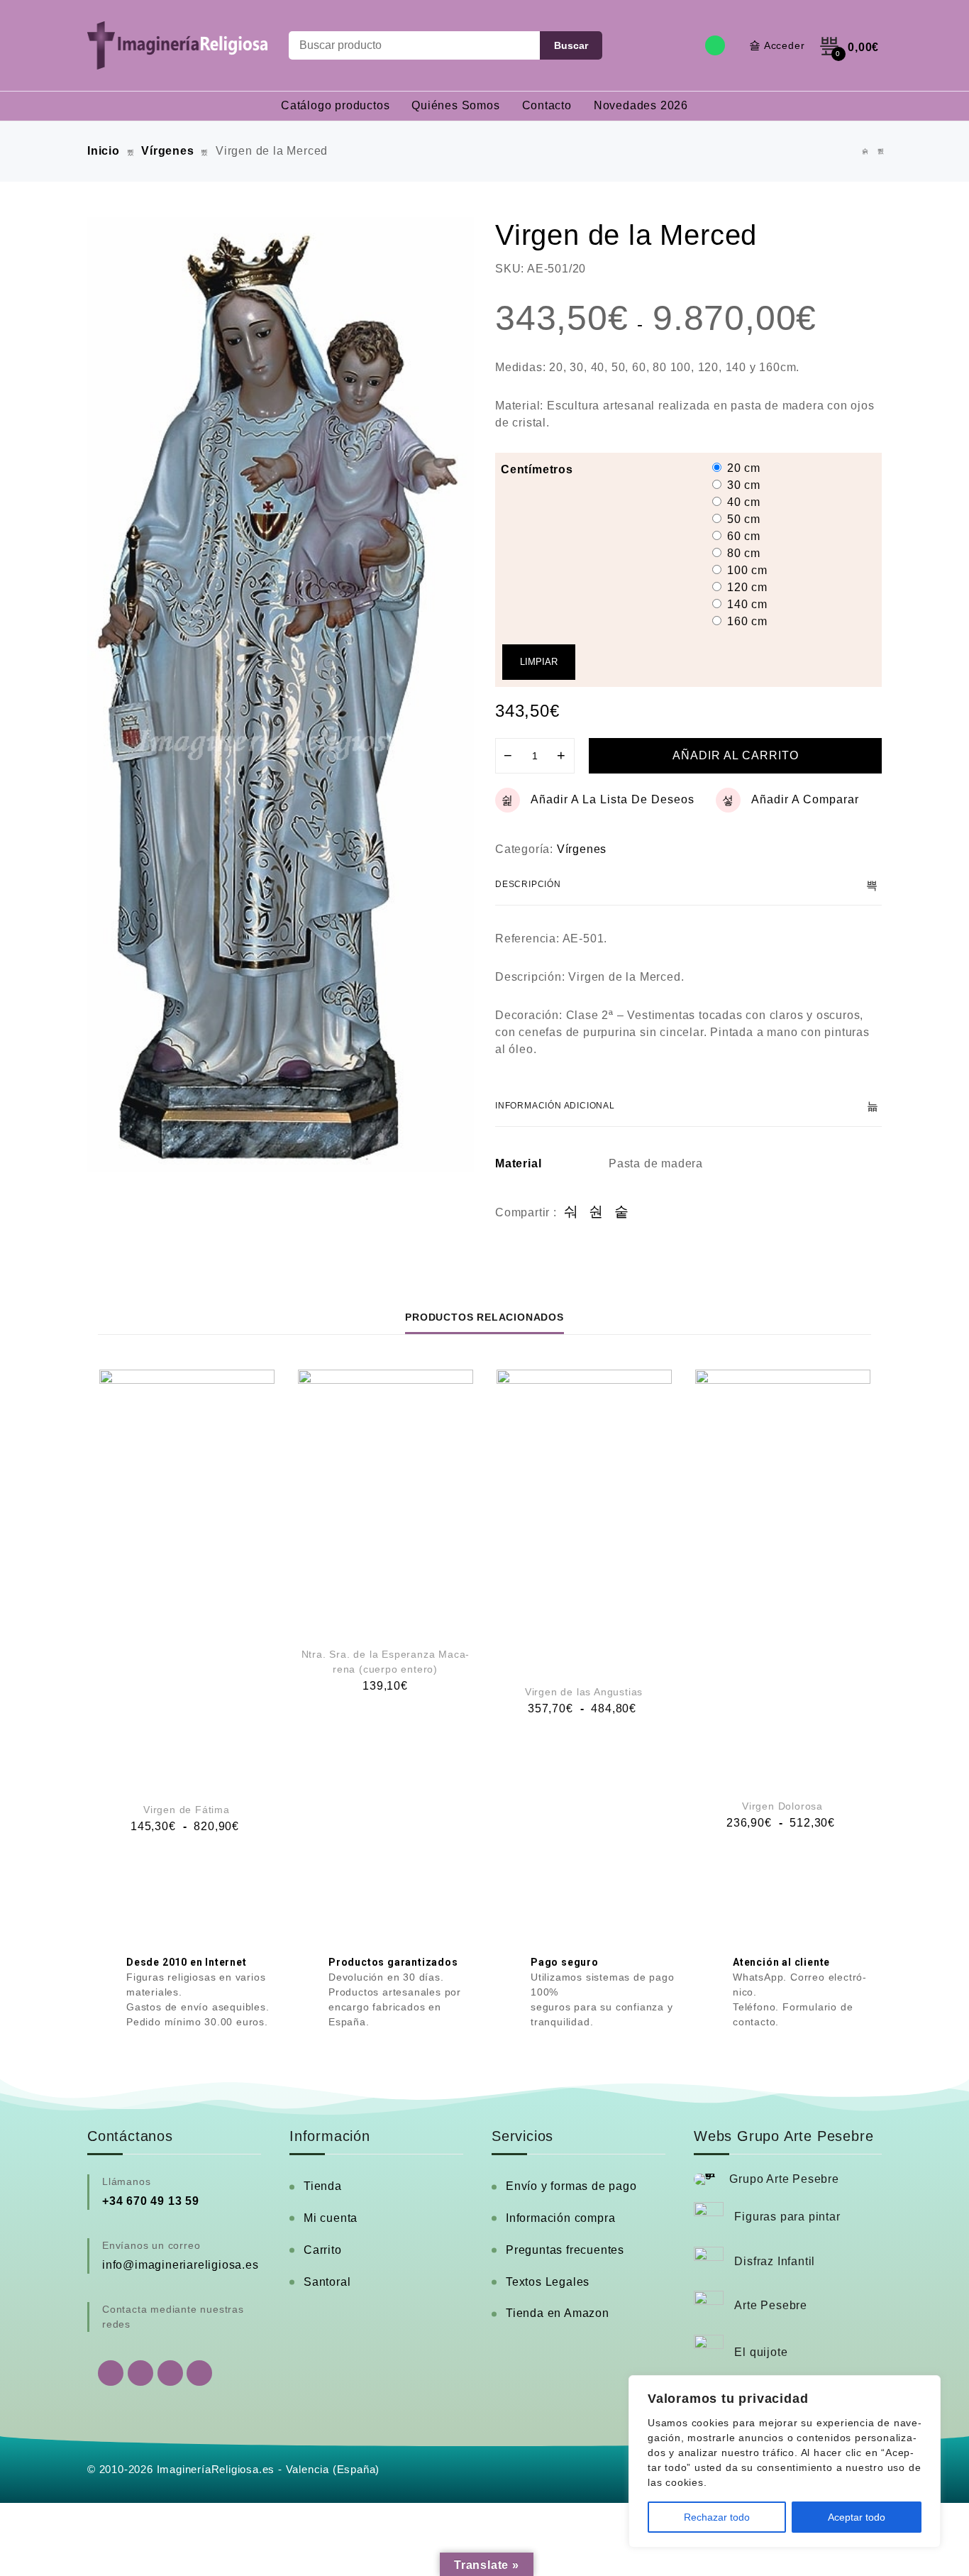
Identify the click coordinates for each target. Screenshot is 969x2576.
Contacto (547, 105)
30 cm (744, 485)
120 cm (747, 587)
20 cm (744, 468)
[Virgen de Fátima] (187, 1578)
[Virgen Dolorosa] (783, 1576)
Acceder (785, 45)
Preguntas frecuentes (565, 2250)
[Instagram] (170, 2373)
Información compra (560, 2218)
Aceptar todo (857, 2517)
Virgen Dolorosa (782, 1806)
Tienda (323, 2186)
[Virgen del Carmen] (865, 152)
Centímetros (537, 469)
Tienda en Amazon (558, 2313)
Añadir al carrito (736, 755)
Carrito (323, 2250)
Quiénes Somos (455, 105)
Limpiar (539, 662)
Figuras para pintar (787, 2217)
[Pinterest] (199, 2373)
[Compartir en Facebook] (571, 1212)
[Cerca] (926, 2387)
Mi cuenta (331, 2218)
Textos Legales (548, 2282)
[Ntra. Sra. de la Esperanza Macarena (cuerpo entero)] (386, 1501)
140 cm (747, 604)
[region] (785, 2461)
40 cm (744, 502)
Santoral (327, 2282)
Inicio (104, 151)
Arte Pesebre (771, 2305)
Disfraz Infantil (775, 2261)
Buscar (571, 45)
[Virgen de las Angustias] (584, 1519)
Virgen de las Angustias (584, 1692)
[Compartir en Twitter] (596, 1212)
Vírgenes (167, 151)
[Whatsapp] (715, 45)
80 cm (744, 553)
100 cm (747, 570)
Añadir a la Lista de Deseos (613, 799)
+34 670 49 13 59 (151, 2201)
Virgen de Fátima (187, 1810)
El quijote (761, 2352)
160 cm (747, 621)
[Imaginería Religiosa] (177, 45)
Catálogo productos (335, 105)
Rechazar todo (717, 2517)
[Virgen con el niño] (881, 152)
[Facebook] (140, 2373)
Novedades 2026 (641, 105)
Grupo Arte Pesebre (784, 2179)
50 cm (744, 519)
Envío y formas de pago (571, 2186)
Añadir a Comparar (805, 799)
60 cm (744, 536)
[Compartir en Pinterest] (622, 1212)
